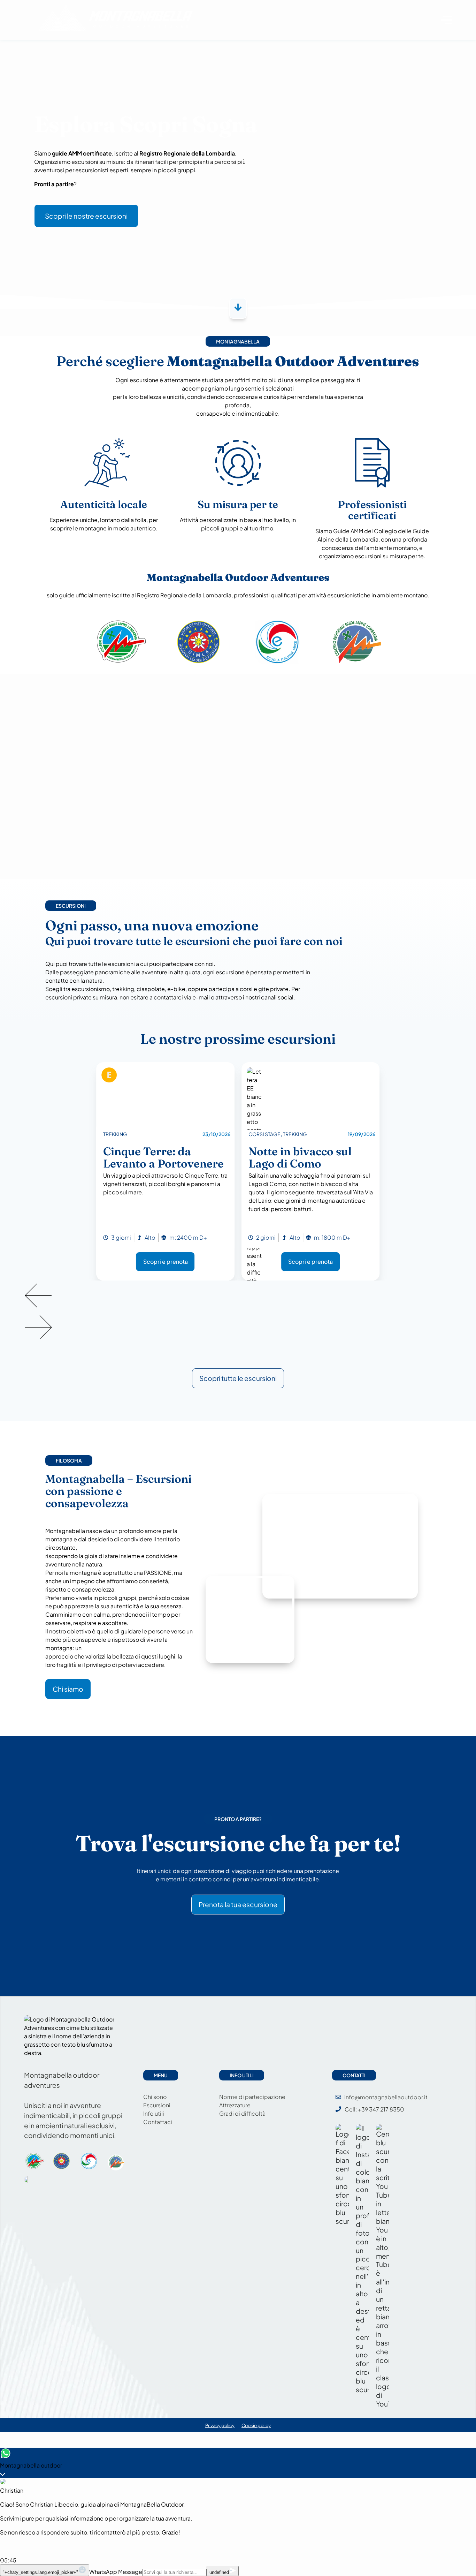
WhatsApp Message (116, 2572)
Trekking (115, 1134)
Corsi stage (264, 1134)
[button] (238, 1296)
